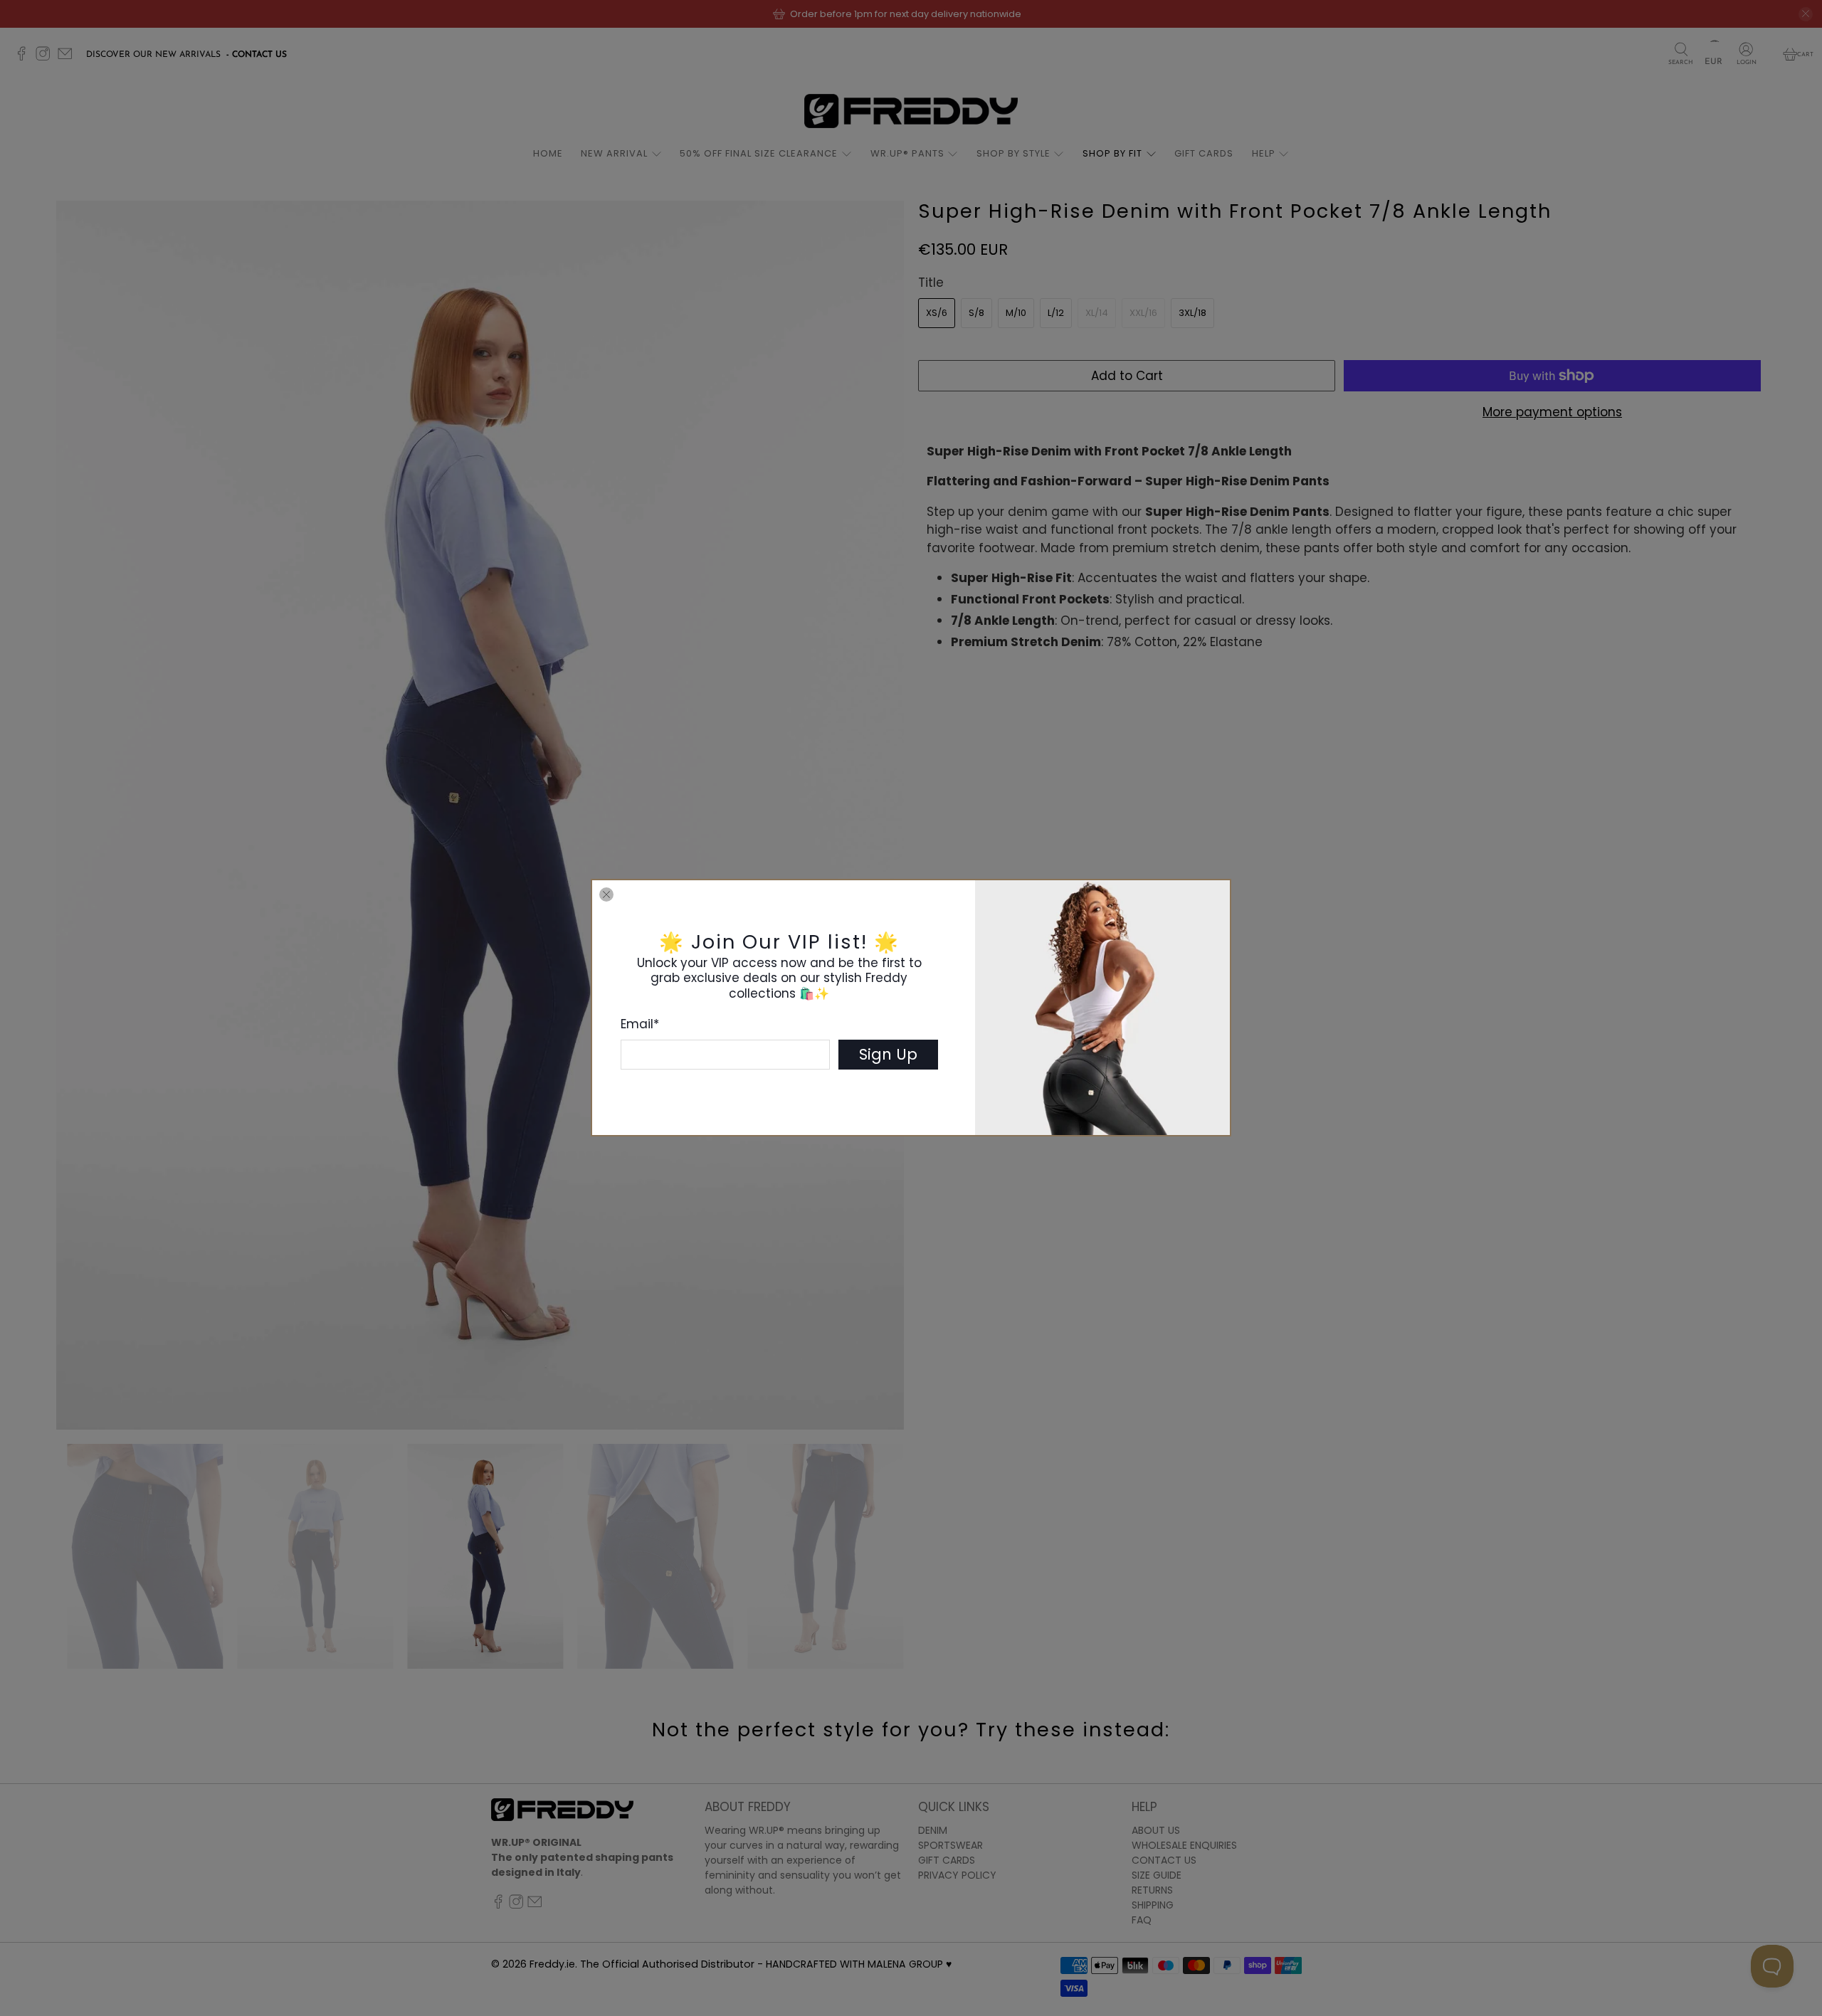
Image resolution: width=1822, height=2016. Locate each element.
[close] (606, 894)
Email (640, 1024)
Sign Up (888, 1054)
